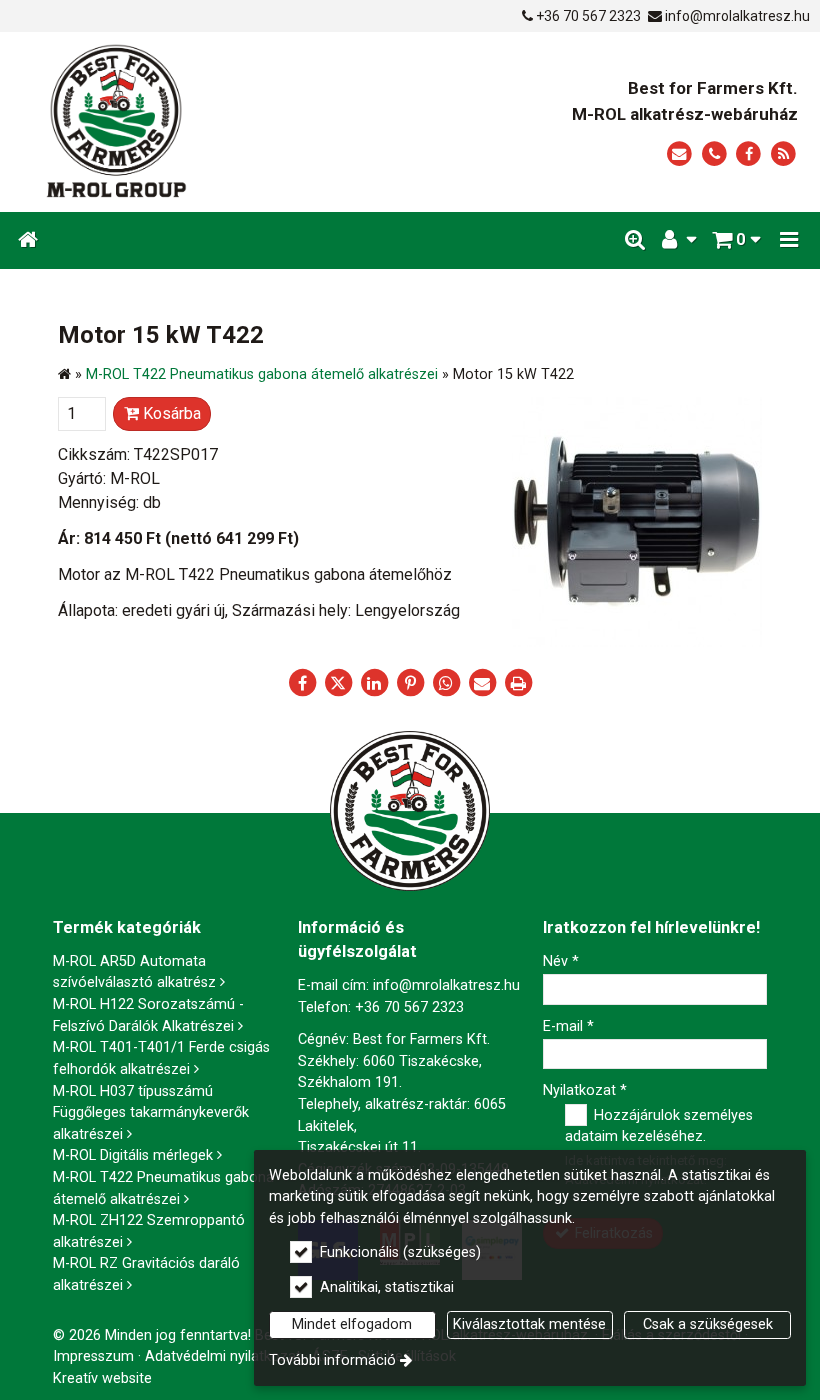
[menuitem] (28, 240)
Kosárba (170, 413)
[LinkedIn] (374, 683)
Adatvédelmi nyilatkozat (223, 1356)
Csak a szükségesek (708, 1324)
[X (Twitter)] (338, 683)
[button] (789, 240)
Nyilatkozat (585, 1090)
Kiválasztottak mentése (529, 1324)
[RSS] (783, 154)
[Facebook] (748, 154)
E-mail (568, 1026)
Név (561, 961)
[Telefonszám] (714, 154)
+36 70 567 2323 (588, 16)
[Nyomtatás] (518, 683)
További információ (332, 1360)
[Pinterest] (410, 683)
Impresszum (93, 1356)
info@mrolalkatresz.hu (737, 16)
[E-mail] (679, 154)
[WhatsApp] (446, 683)
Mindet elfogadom (352, 1324)
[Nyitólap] (182, 122)
